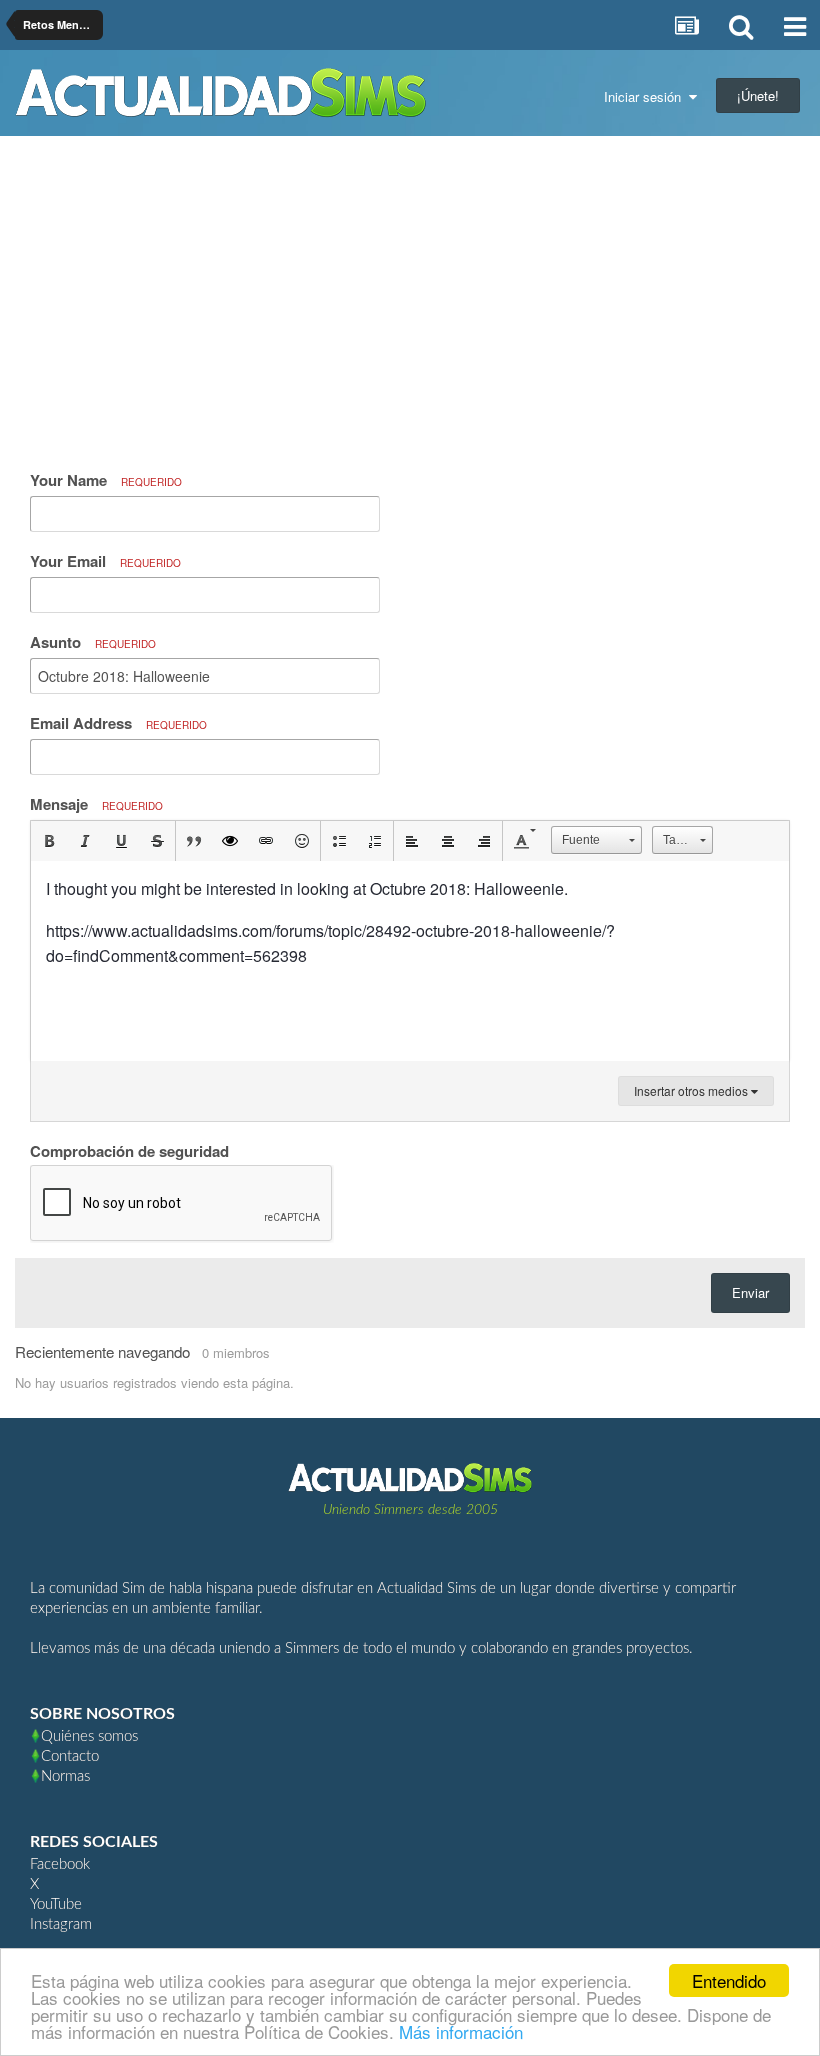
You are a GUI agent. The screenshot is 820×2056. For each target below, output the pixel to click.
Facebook (60, 1864)
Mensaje (96, 804)
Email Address (118, 723)
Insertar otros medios (692, 1090)
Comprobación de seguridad (129, 1150)
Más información (461, 2031)
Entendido (729, 1980)
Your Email (105, 561)
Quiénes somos (89, 1736)
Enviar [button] (750, 1292)
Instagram (61, 1924)
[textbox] (410, 961)
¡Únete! (758, 95)
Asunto (93, 642)
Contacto (70, 1756)
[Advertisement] (410, 301)
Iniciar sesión (646, 96)
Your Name (106, 480)
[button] (49, 841)
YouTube (56, 1904)
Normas (65, 1776)
